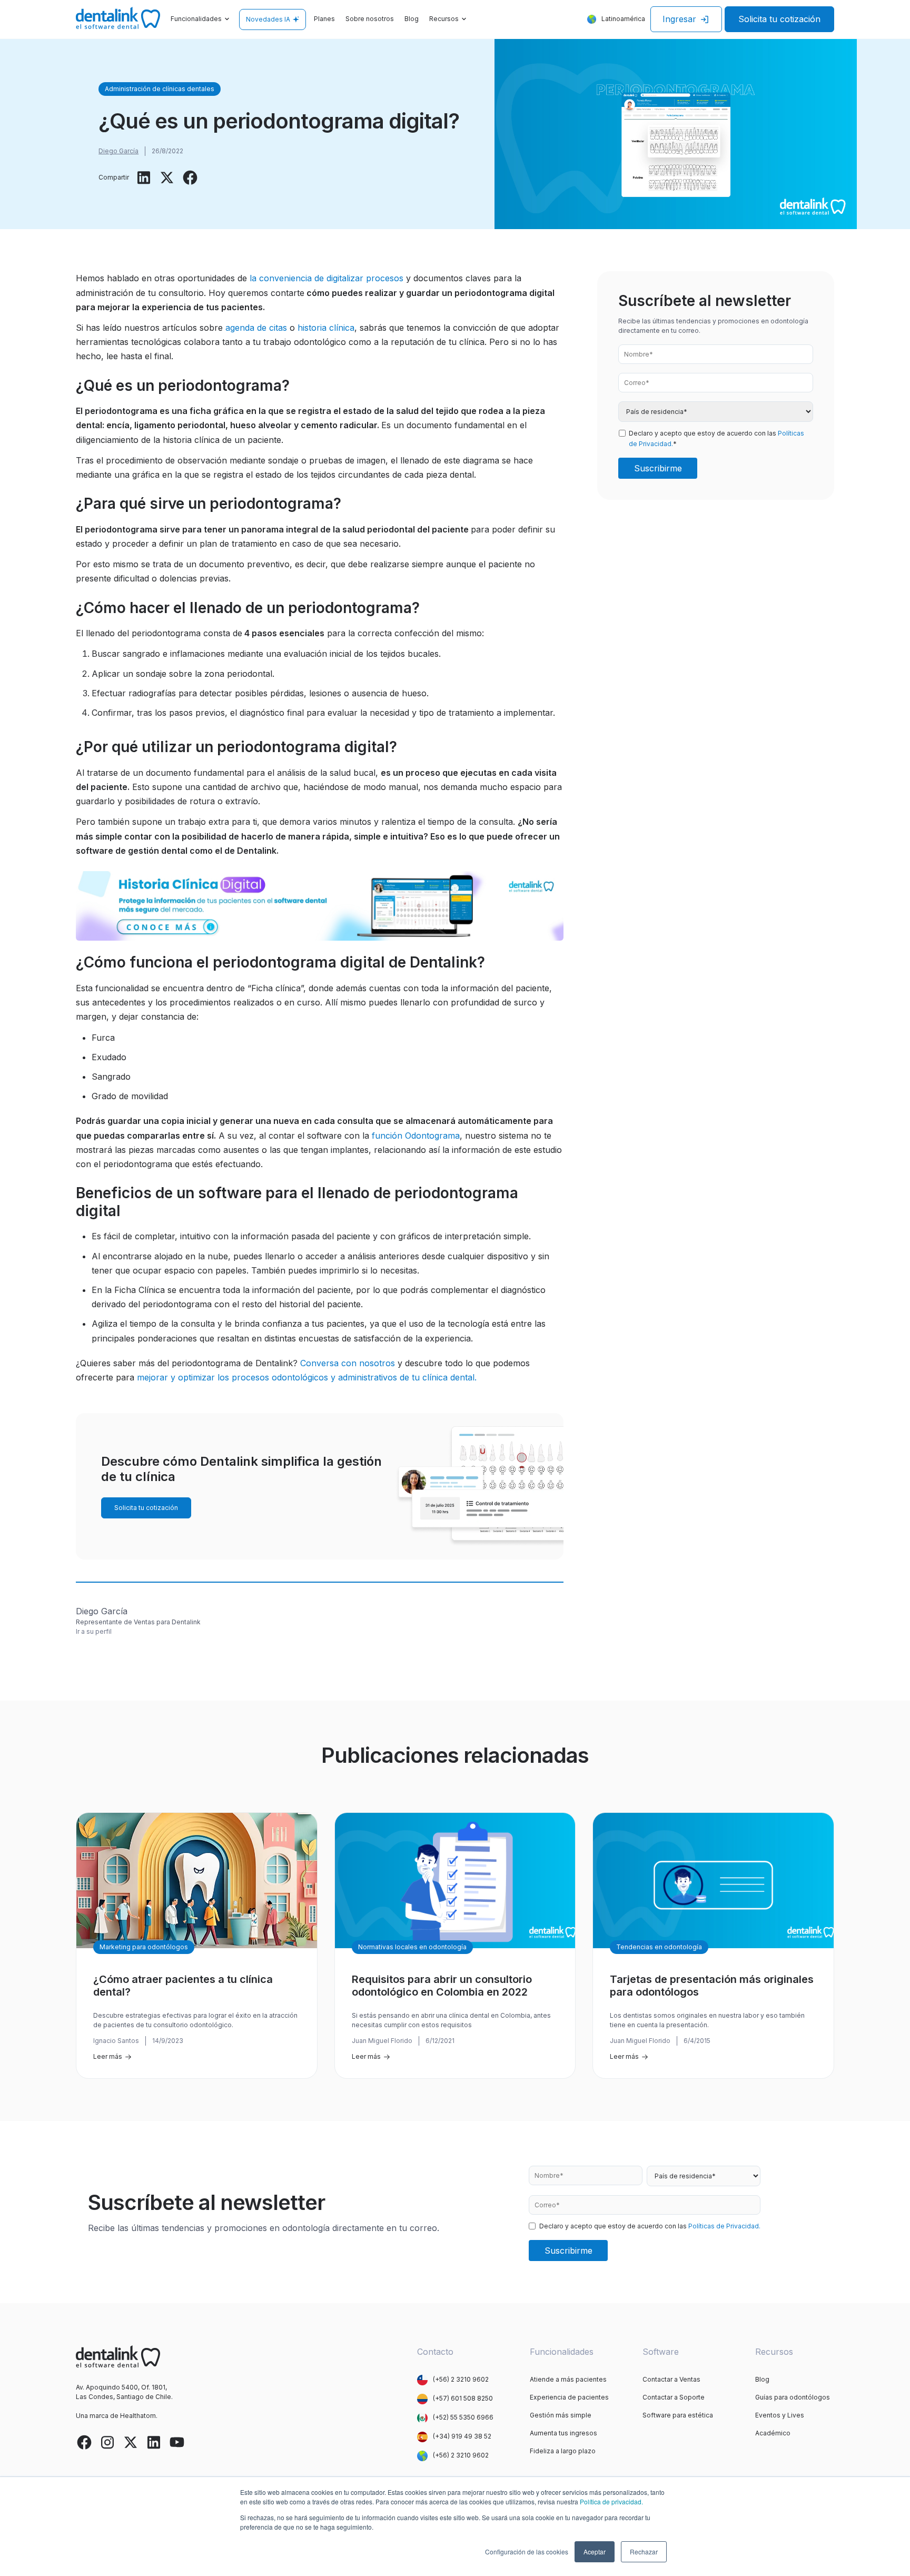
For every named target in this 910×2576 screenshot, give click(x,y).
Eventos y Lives (780, 2415)
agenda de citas (256, 328)
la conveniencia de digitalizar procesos (327, 278)
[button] (201, 19)
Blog (412, 19)
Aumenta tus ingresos (563, 2433)
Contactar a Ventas (671, 2379)
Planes (324, 19)
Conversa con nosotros (348, 1363)
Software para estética (678, 2415)
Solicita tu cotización (779, 19)
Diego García (118, 151)
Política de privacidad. (611, 2501)
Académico (773, 2433)
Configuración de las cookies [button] (527, 2552)
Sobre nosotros (370, 19)
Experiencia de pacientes (569, 2397)
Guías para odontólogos (793, 2397)
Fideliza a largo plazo (563, 2451)
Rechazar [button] (644, 2552)
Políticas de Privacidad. (724, 2226)
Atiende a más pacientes (568, 2379)
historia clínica (326, 328)
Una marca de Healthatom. (117, 2416)
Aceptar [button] (595, 2552)
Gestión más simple (561, 2415)
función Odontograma (416, 1136)
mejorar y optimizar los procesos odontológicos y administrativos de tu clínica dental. (307, 1377)
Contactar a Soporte (674, 2397)
